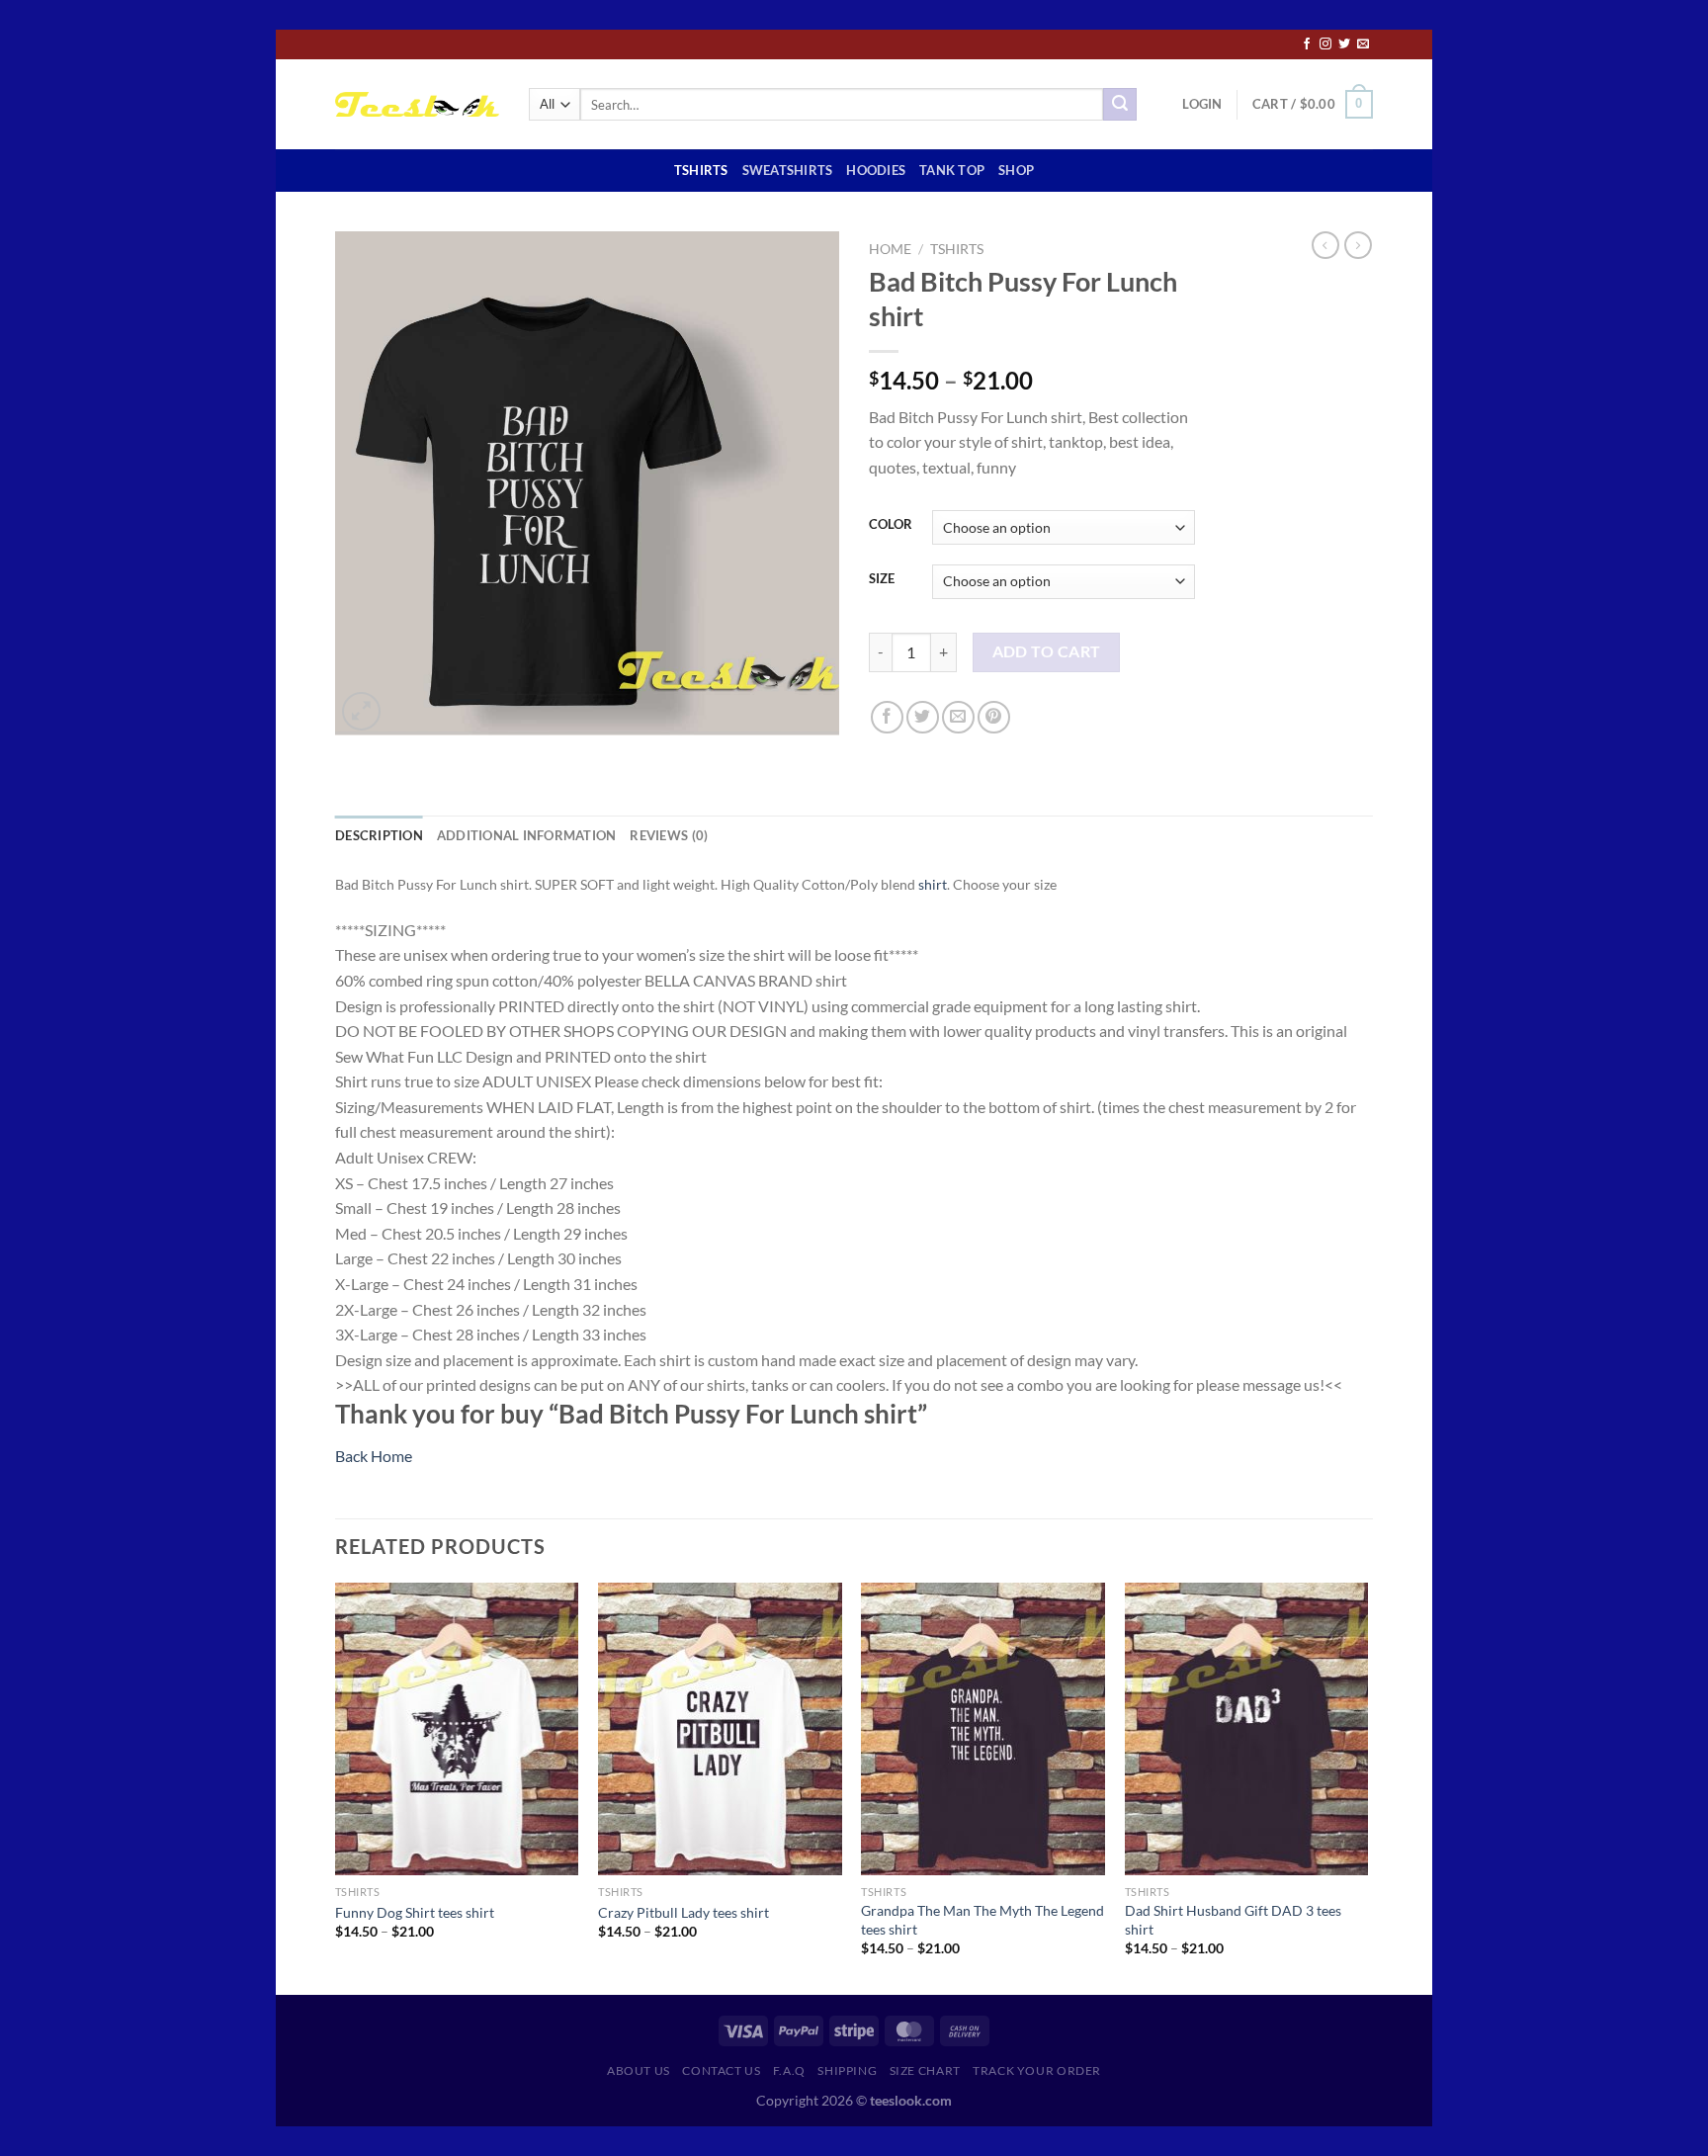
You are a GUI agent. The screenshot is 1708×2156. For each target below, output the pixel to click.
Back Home (374, 1456)
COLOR (891, 525)
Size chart (925, 2070)
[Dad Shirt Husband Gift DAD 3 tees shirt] (1247, 1729)
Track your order (1037, 2070)
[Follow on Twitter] (1344, 44)
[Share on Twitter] (923, 717)
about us (639, 2070)
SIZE (882, 579)
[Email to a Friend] (958, 717)
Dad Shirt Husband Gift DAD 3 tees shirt (1233, 1920)
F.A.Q (789, 2070)
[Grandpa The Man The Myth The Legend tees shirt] (983, 1729)
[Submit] (1120, 105)
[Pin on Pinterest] (994, 717)
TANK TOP (952, 170)
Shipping (847, 2070)
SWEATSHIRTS (788, 170)
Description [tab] (379, 835)
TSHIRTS (701, 170)
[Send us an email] (1363, 44)
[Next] (1367, 1787)
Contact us (721, 2070)
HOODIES (876, 170)
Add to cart (1047, 651)
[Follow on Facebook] (1307, 44)
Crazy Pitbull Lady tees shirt (683, 1912)
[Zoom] (361, 711)
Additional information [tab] (527, 835)
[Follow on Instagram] (1325, 44)
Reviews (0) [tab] (669, 835)
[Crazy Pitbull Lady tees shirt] (720, 1729)
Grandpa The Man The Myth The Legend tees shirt (982, 1920)
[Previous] (336, 1787)
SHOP (1016, 170)
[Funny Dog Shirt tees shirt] (457, 1729)
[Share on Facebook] (887, 717)
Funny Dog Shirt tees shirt (415, 1912)
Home (890, 249)
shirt (933, 884)
